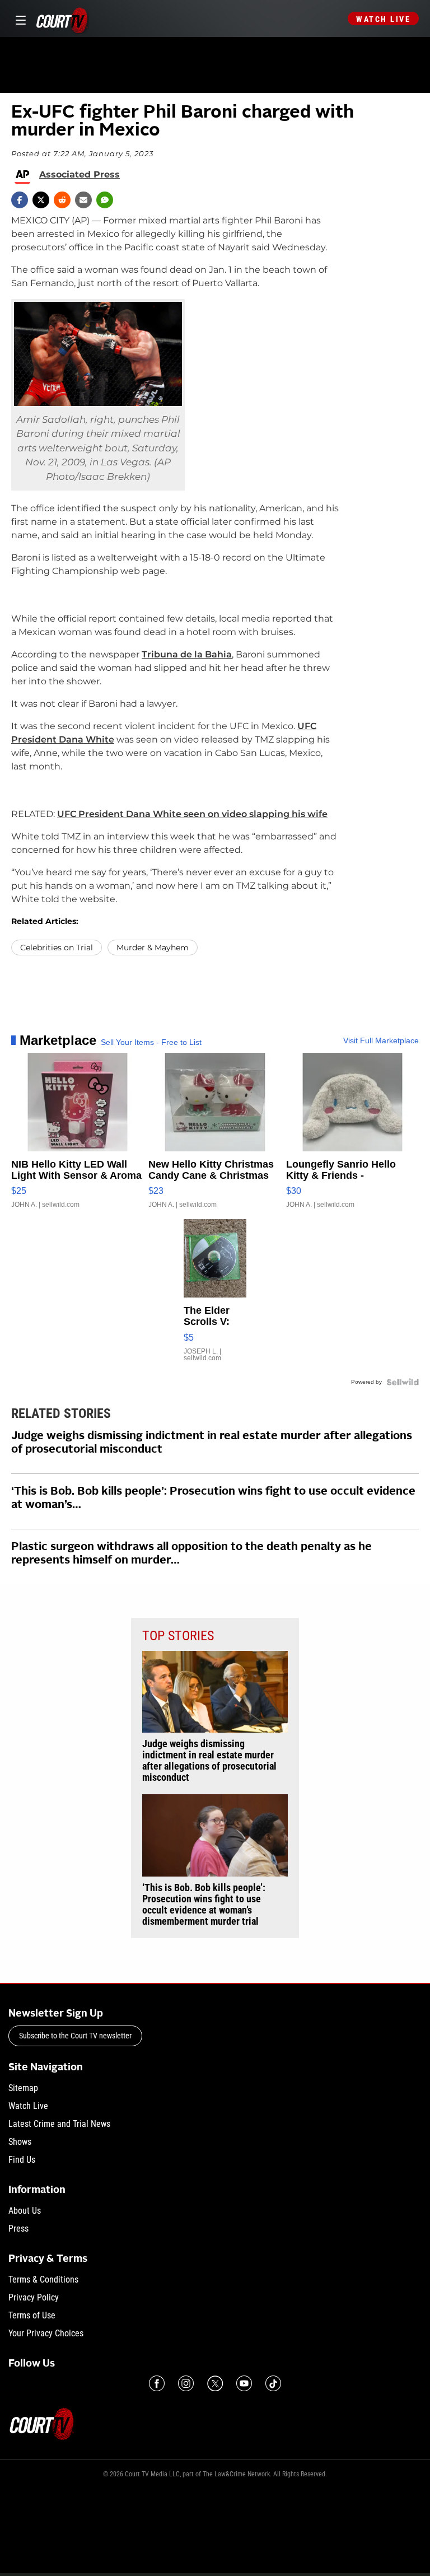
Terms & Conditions (43, 2279)
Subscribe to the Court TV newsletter (75, 2036)
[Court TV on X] (215, 2383)
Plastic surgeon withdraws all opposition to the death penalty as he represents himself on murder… (191, 1554)
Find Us (22, 2160)
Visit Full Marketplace (381, 1040)
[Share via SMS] (105, 200)
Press (18, 2229)
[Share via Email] (83, 200)
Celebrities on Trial (57, 948)
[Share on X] (41, 200)
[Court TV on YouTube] (244, 2383)
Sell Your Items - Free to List (151, 1042)
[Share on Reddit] (62, 200)
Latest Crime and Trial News (59, 2124)
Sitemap (23, 2088)
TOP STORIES (178, 1636)
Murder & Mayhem (153, 948)
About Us (25, 2211)
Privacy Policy (34, 2297)
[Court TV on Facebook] (157, 2383)
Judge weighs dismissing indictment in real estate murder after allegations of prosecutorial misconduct (212, 1443)
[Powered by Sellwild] (403, 1382)
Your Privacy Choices (46, 2333)
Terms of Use (32, 2315)
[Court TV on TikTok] (273, 2383)
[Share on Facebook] (20, 200)
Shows (20, 2142)
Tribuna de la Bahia (187, 654)
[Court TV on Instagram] (186, 2383)
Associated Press (80, 175)
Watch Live (383, 19)
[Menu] (19, 19)
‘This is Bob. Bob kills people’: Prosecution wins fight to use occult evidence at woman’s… (213, 1499)
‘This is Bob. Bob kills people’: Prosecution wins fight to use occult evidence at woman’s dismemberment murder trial (204, 1905)
